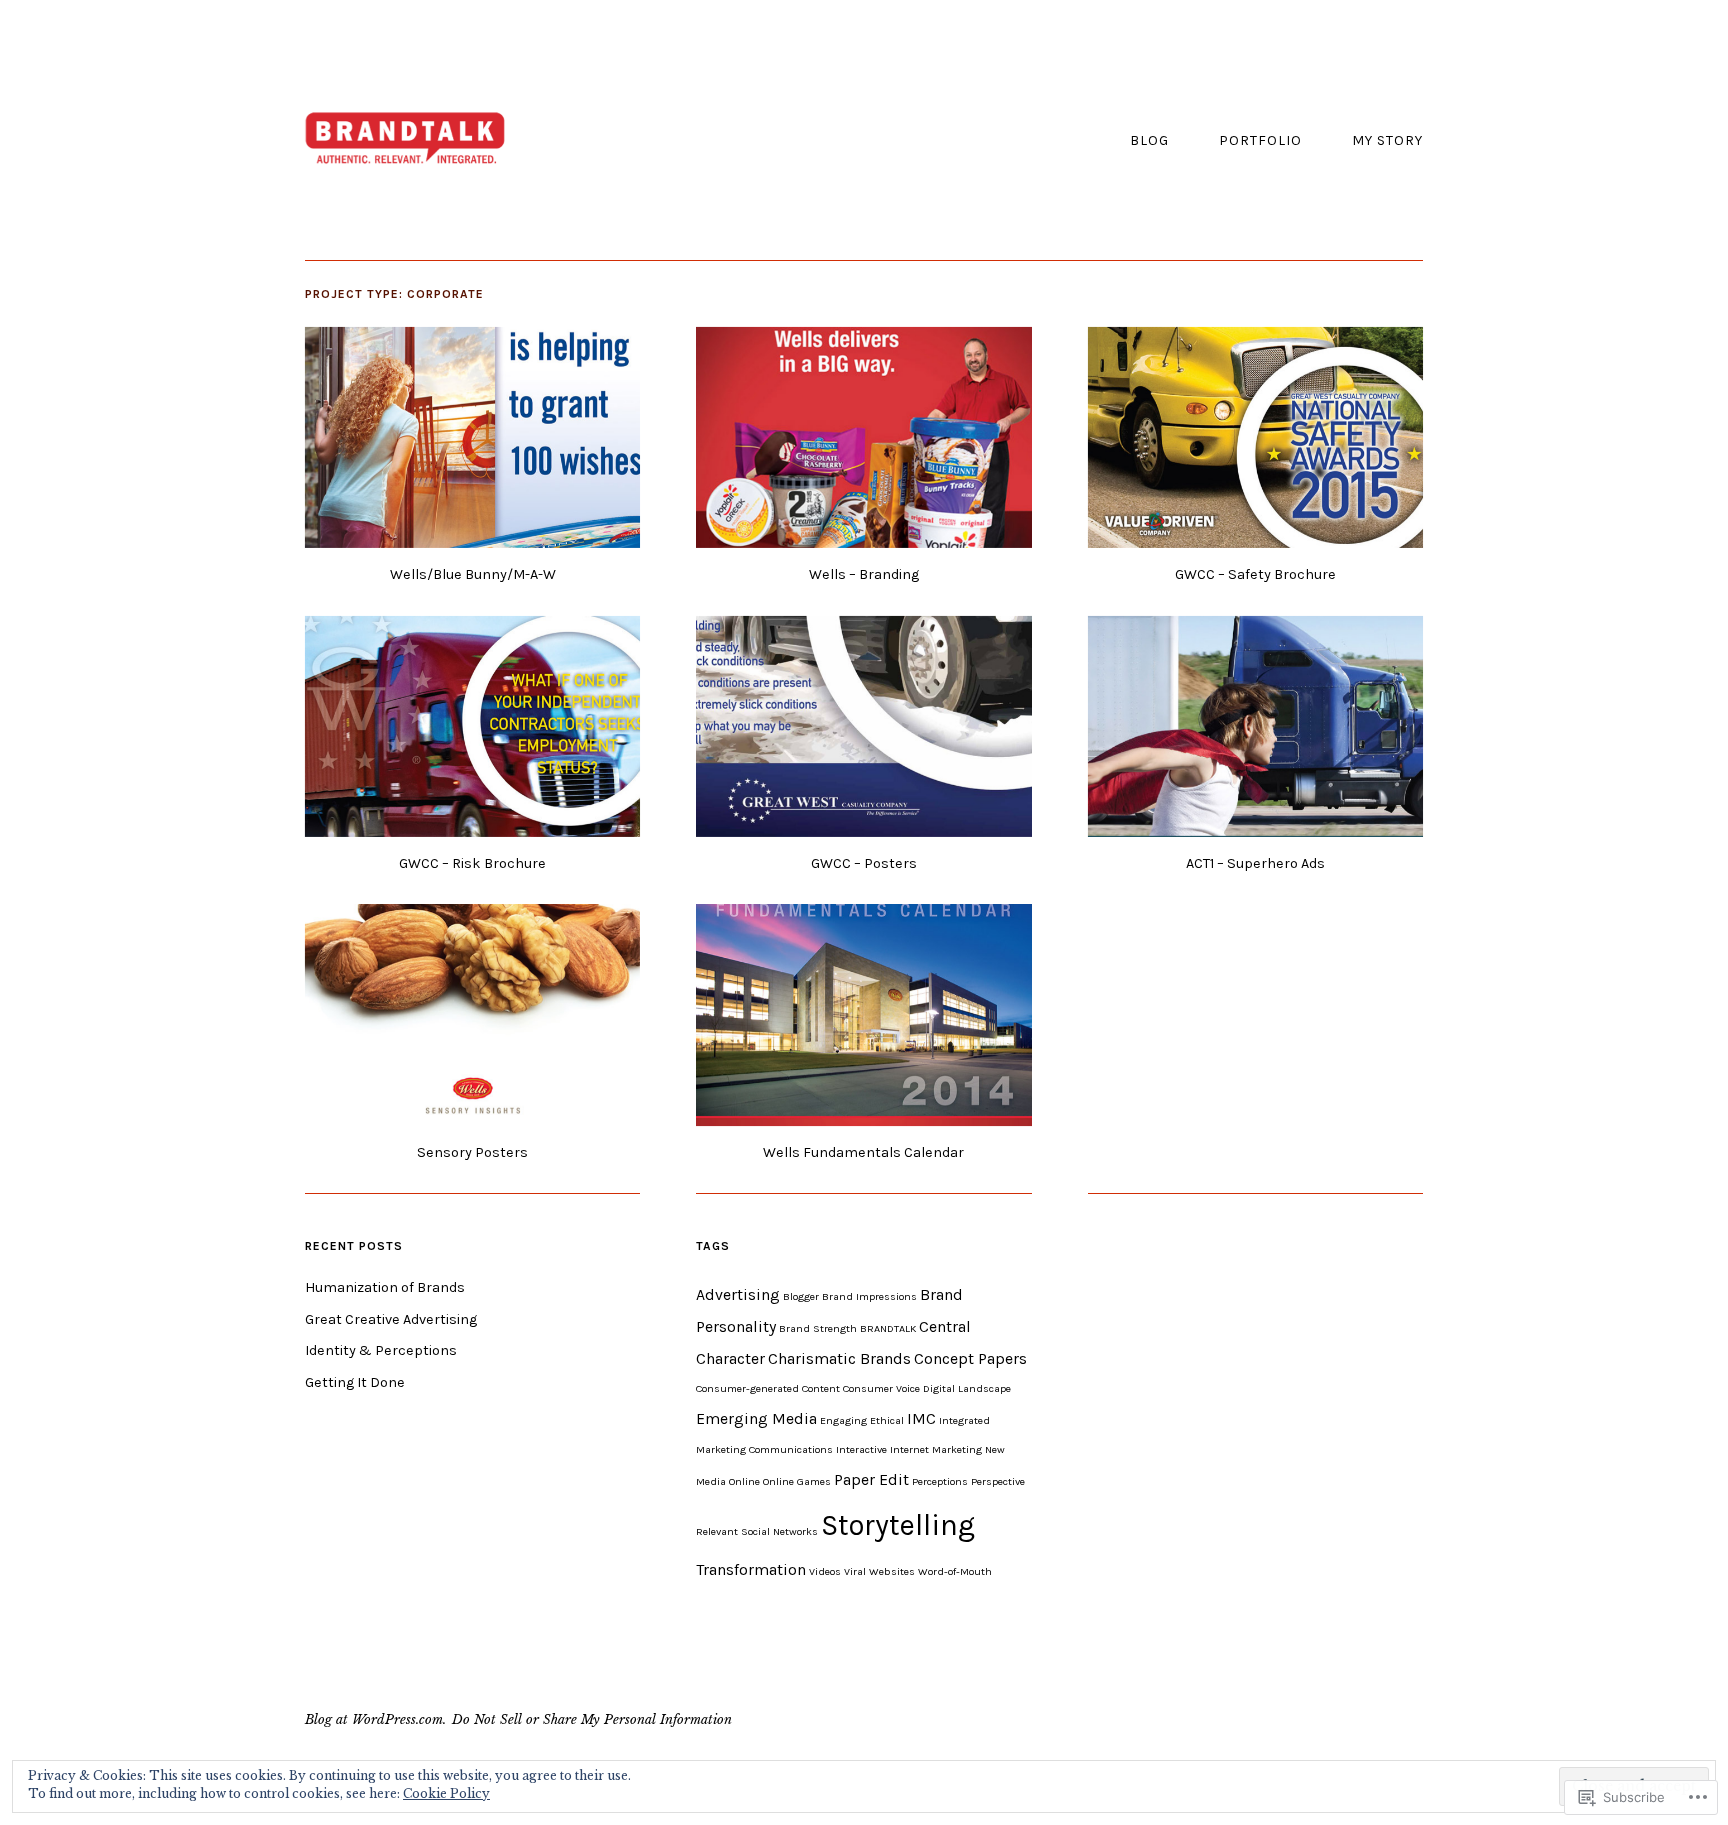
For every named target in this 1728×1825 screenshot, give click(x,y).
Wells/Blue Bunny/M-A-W (473, 574)
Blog (1149, 140)
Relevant (717, 1531)
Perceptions (940, 1481)
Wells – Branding (864, 574)
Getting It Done (355, 1382)
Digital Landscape (967, 1388)
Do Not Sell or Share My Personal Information (592, 1719)
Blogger (801, 1296)
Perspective (998, 1481)
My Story (1387, 140)
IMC (921, 1418)
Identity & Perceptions (381, 1350)
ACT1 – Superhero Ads (1255, 863)
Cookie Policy (446, 1793)
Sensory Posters (472, 1152)
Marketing (957, 1449)
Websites (892, 1571)
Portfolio (1260, 140)
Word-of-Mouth (955, 1571)
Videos (825, 1571)
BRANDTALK (888, 1328)
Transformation (751, 1569)
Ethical (887, 1420)
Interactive (861, 1449)
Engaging (843, 1420)
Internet (909, 1449)
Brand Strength (818, 1328)
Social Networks (779, 1531)
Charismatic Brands (839, 1358)
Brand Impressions (869, 1296)
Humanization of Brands (385, 1287)
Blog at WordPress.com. (375, 1719)
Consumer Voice (881, 1388)
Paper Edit (871, 1479)
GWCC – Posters (864, 863)
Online (744, 1481)
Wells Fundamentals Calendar (863, 1152)
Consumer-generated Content (768, 1388)
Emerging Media (756, 1418)
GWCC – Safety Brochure (1255, 574)
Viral (855, 1571)
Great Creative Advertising (391, 1319)
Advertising (738, 1294)
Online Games (797, 1481)
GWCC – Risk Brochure (472, 863)
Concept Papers (970, 1358)
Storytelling (898, 1525)
